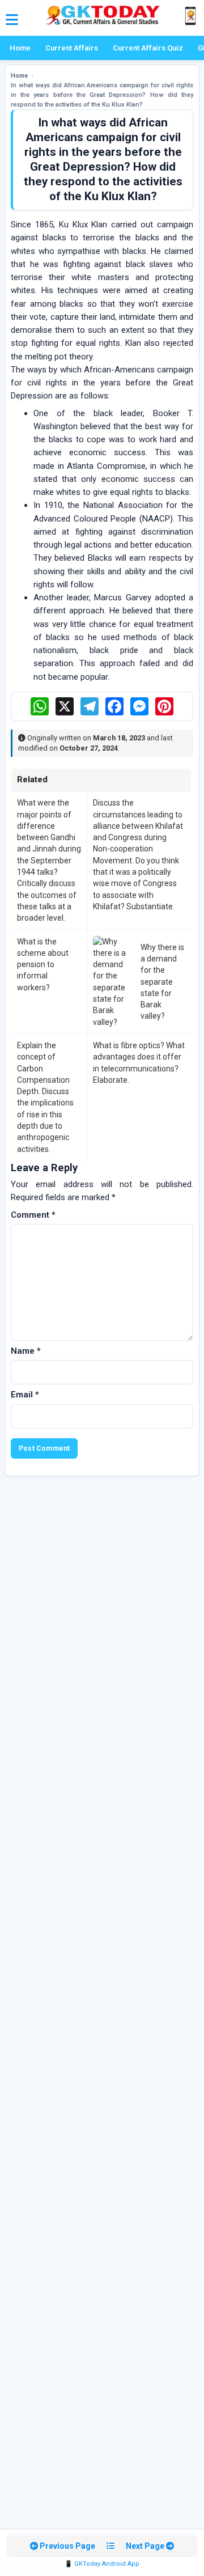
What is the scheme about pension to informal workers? (43, 965)
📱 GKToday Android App (102, 2564)
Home (20, 48)
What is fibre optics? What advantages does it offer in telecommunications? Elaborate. (139, 1063)
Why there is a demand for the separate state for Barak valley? (162, 982)
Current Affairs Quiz (148, 48)
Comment (33, 1215)
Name (26, 1351)
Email (25, 1395)
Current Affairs (72, 48)
